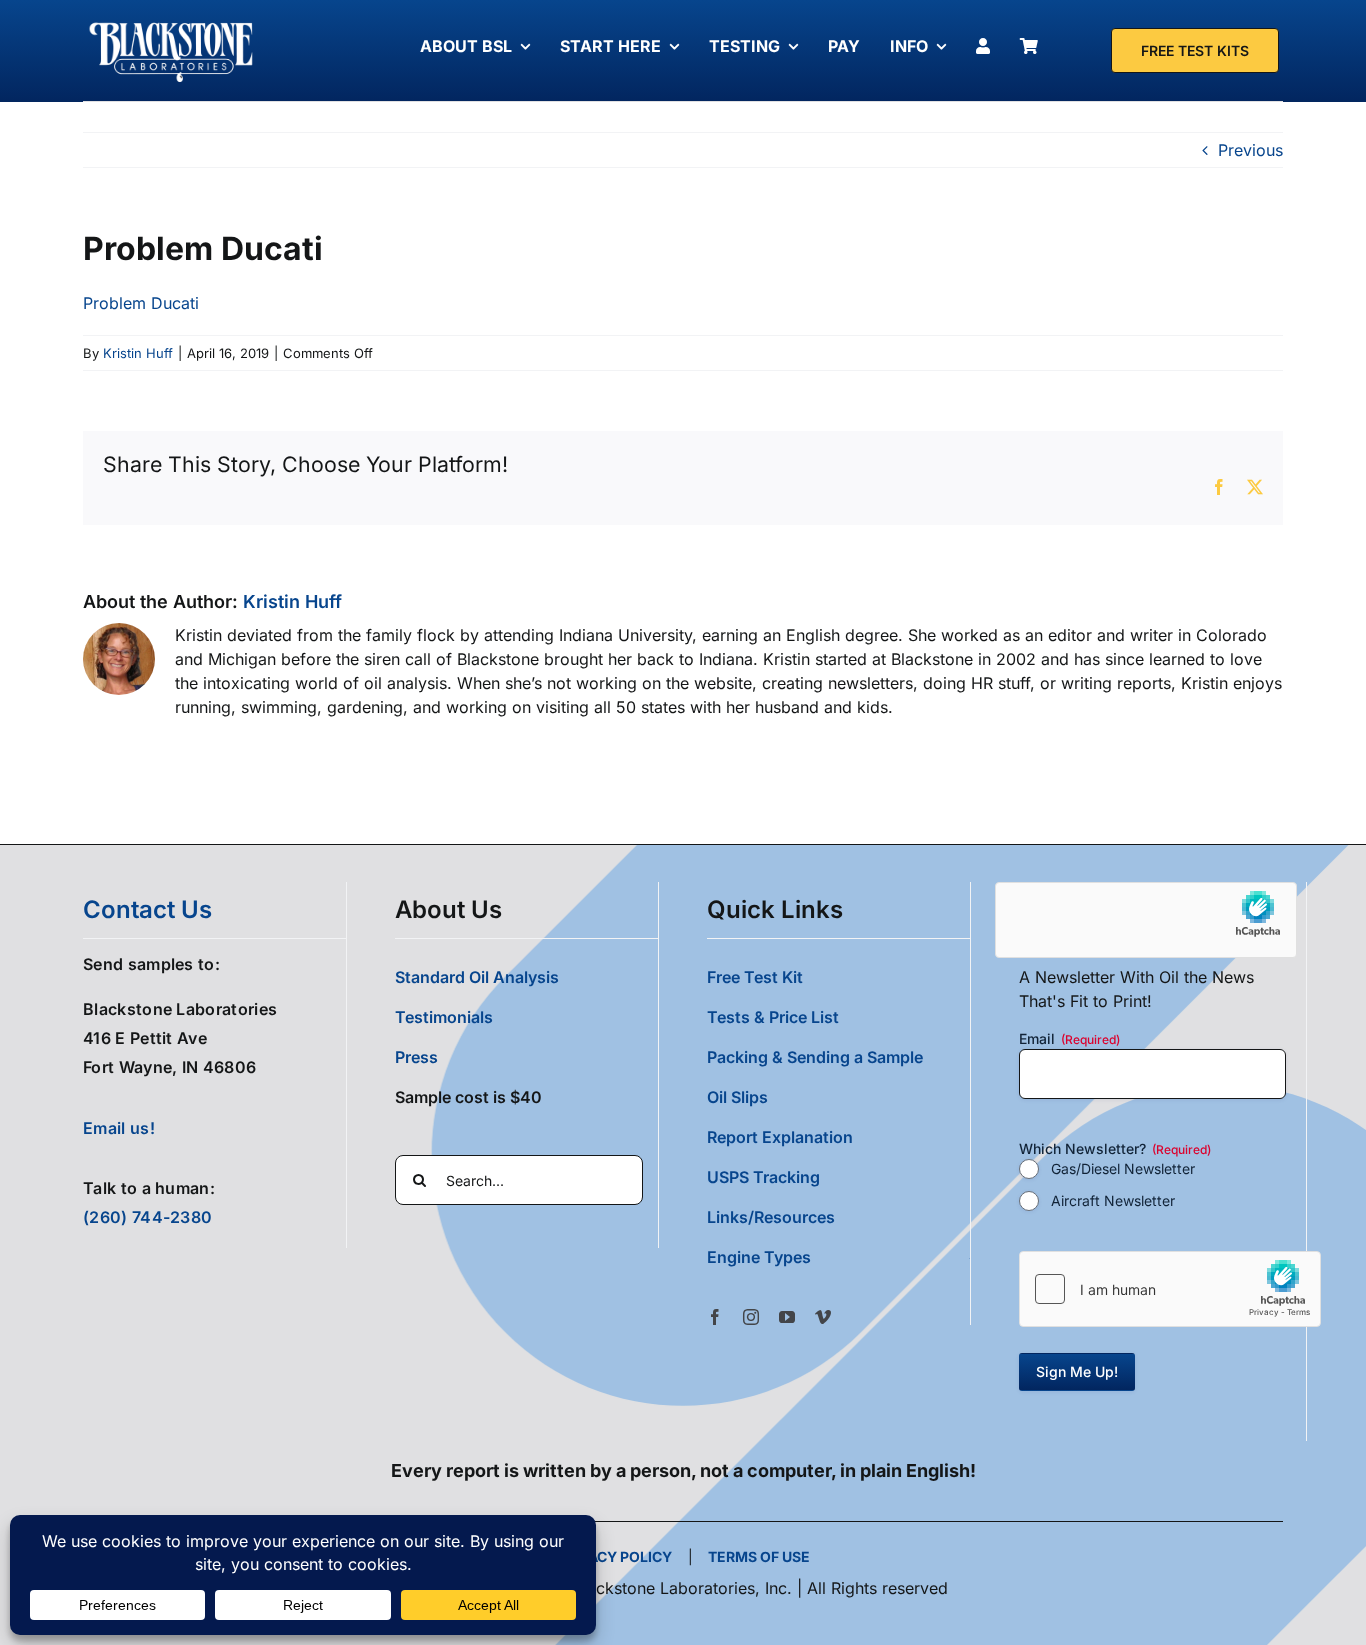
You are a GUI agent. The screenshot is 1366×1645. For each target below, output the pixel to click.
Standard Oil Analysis (477, 977)
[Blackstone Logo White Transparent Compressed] (171, 23)
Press (416, 1057)
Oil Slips (737, 1097)
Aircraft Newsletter (1113, 1200)
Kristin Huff (138, 353)
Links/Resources (771, 1217)
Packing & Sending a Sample (815, 1057)
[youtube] (787, 1317)
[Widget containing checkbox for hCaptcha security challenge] (1170, 1289)
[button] (838, 1257)
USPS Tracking (763, 1177)
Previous (1250, 150)
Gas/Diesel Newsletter (1123, 1168)
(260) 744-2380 (147, 1217)
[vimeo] (823, 1317)
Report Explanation (780, 1137)
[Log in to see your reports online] (988, 46)
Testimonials (444, 1017)
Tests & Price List (773, 1017)
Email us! (119, 1128)
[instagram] (751, 1317)
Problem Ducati (141, 303)
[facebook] (715, 1317)
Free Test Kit (755, 977)
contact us (147, 909)
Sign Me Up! (1077, 1371)
